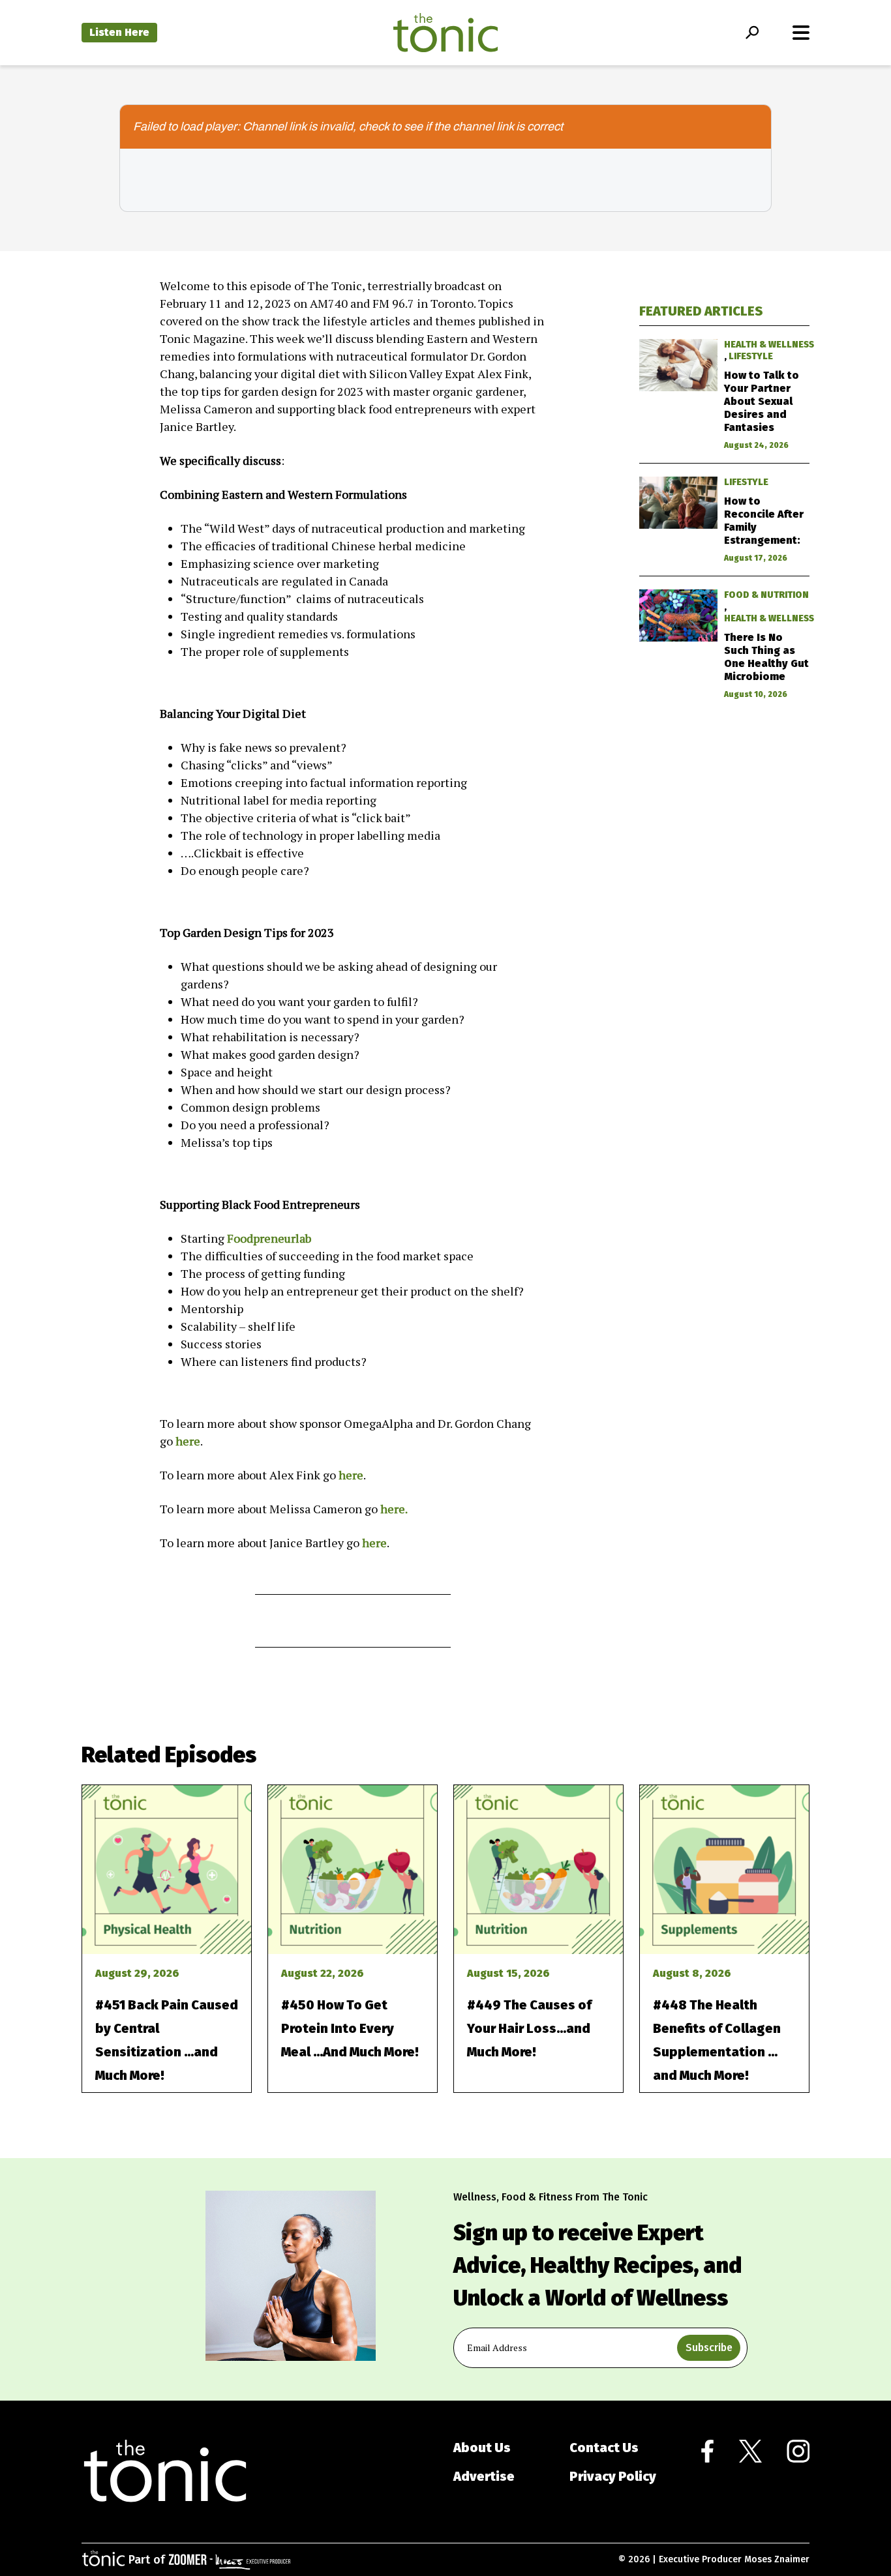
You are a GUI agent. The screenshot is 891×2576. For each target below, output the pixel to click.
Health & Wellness (769, 345)
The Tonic (445, 33)
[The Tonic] (165, 2472)
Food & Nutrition (766, 595)
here (188, 1441)
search (752, 33)
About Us (482, 2448)
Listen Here (119, 32)
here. (394, 1509)
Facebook (707, 2451)
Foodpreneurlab (269, 1238)
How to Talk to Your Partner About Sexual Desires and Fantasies (762, 401)
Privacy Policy (613, 2476)
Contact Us (604, 2448)
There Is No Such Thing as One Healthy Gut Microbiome (766, 657)
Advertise (484, 2476)
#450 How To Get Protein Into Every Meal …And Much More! (350, 2028)
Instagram (798, 2451)
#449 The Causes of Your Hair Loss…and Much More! (529, 2028)
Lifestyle (751, 356)
